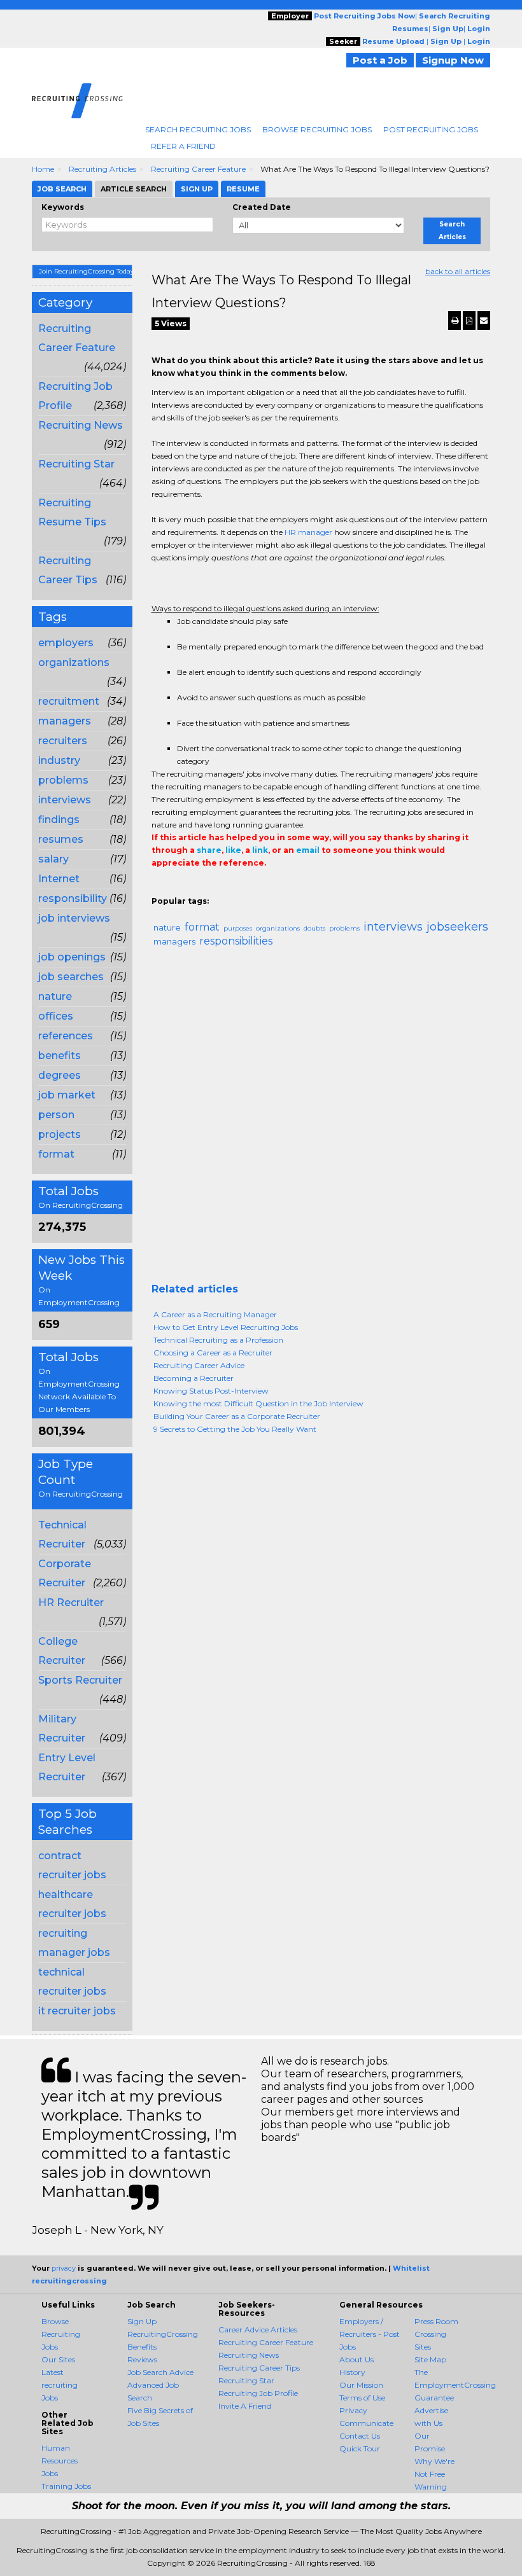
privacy (64, 2268)
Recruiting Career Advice (199, 1365)
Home (43, 169)
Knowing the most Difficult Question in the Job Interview (258, 1403)
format (56, 1154)
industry (59, 760)
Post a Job (380, 60)
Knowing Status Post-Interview (211, 1391)
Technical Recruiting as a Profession (218, 1340)
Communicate (366, 2423)
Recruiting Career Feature (198, 169)
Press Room (436, 2321)
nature (55, 996)
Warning (431, 2487)
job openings (72, 957)
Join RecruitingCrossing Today (86, 271)
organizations (74, 662)
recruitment (69, 701)
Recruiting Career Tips (259, 2368)
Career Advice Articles (258, 2330)
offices (56, 1016)
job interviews (74, 918)
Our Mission (361, 2385)
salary (53, 859)
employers (66, 643)
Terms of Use (362, 2398)
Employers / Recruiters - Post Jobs (370, 2334)
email (308, 850)
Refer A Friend (183, 146)
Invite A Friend (245, 2406)
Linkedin (216, 889)
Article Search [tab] (134, 189)
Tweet (197, 889)
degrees (60, 1075)
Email (238, 889)
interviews (65, 800)
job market (67, 1095)
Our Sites (58, 2359)
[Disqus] (321, 1120)
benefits (60, 1056)
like (233, 850)
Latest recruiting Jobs (60, 2385)
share (209, 850)
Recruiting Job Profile (258, 2393)
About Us (356, 2359)
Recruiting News (81, 425)
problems (63, 780)
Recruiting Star (76, 464)
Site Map (430, 2359)
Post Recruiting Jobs (431, 129)
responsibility (73, 898)
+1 (178, 889)
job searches (71, 977)
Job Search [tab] (62, 189)
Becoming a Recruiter (194, 1378)
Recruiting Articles (102, 169)
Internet (59, 879)
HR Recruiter (71, 1603)
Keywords (63, 207)
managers (65, 721)
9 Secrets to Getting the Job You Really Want (235, 1429)
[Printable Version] (455, 321)
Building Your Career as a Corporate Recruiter (237, 1416)
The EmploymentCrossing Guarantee (455, 2385)
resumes (61, 839)
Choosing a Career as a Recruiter (213, 1353)
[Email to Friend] (484, 321)
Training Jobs (66, 2486)
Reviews (142, 2359)
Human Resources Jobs (60, 2461)
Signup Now (453, 60)
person (56, 1115)
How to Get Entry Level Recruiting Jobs (226, 1327)
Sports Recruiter (80, 1680)
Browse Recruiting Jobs (317, 129)
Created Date (262, 207)
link (260, 850)
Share (159, 889)
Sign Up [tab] (197, 189)
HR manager (308, 532)
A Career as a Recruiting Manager (215, 1314)
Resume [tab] (243, 189)
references (66, 1036)
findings (59, 820)
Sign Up (142, 2321)
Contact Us (360, 2436)
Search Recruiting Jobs (198, 129)
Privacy (353, 2410)
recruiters (63, 741)
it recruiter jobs (77, 2011)
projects (60, 1134)
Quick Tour (360, 2448)
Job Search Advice (160, 2372)
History (352, 2372)
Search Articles (452, 231)
